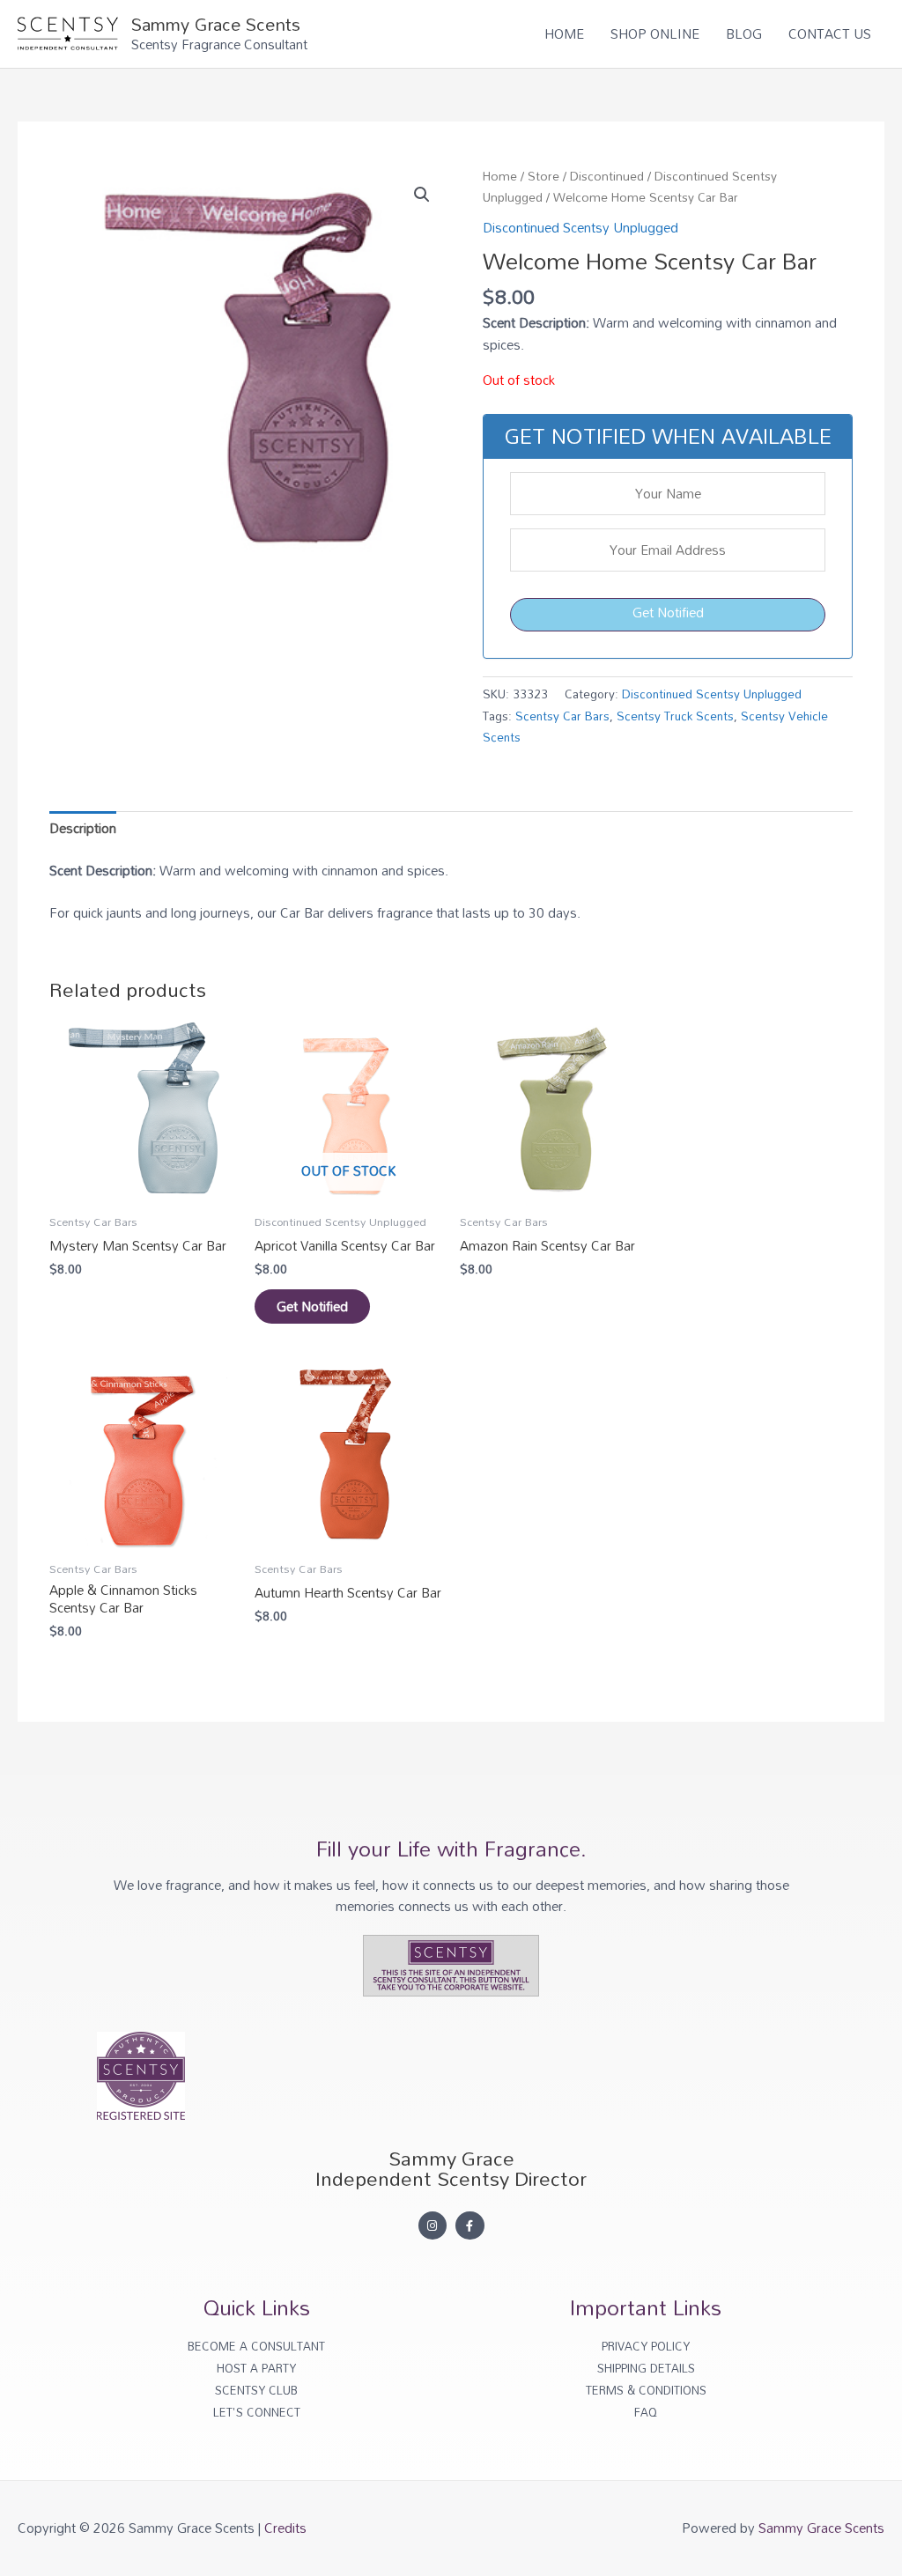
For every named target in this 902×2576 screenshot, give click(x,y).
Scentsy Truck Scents (675, 716)
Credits (285, 2528)
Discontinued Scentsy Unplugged (580, 227)
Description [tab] (83, 828)
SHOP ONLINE (655, 33)
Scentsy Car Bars (562, 716)
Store (543, 176)
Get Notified (668, 612)
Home (500, 176)
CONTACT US (830, 33)
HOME (564, 33)
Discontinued (607, 176)
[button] (422, 195)
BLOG (744, 33)
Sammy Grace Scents (216, 24)
